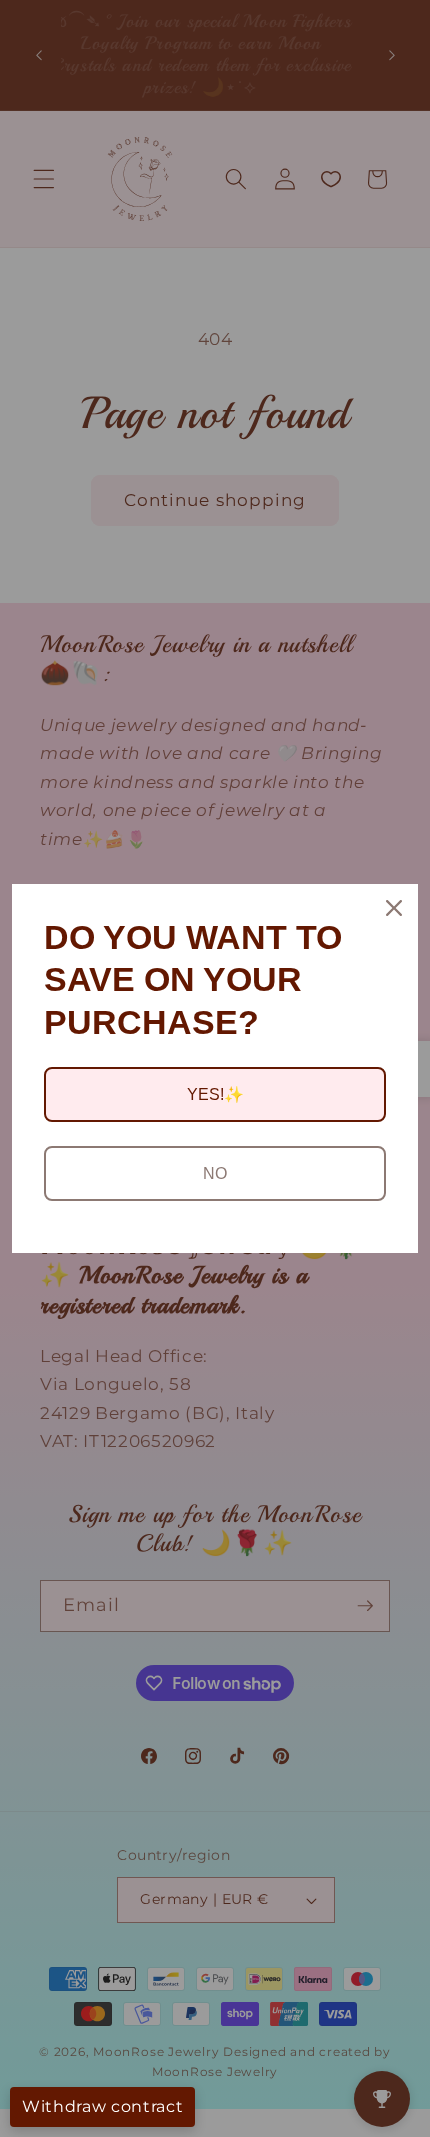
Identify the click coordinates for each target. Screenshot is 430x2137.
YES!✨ (215, 1094)
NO (215, 1173)
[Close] (394, 908)
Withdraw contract (102, 2106)
